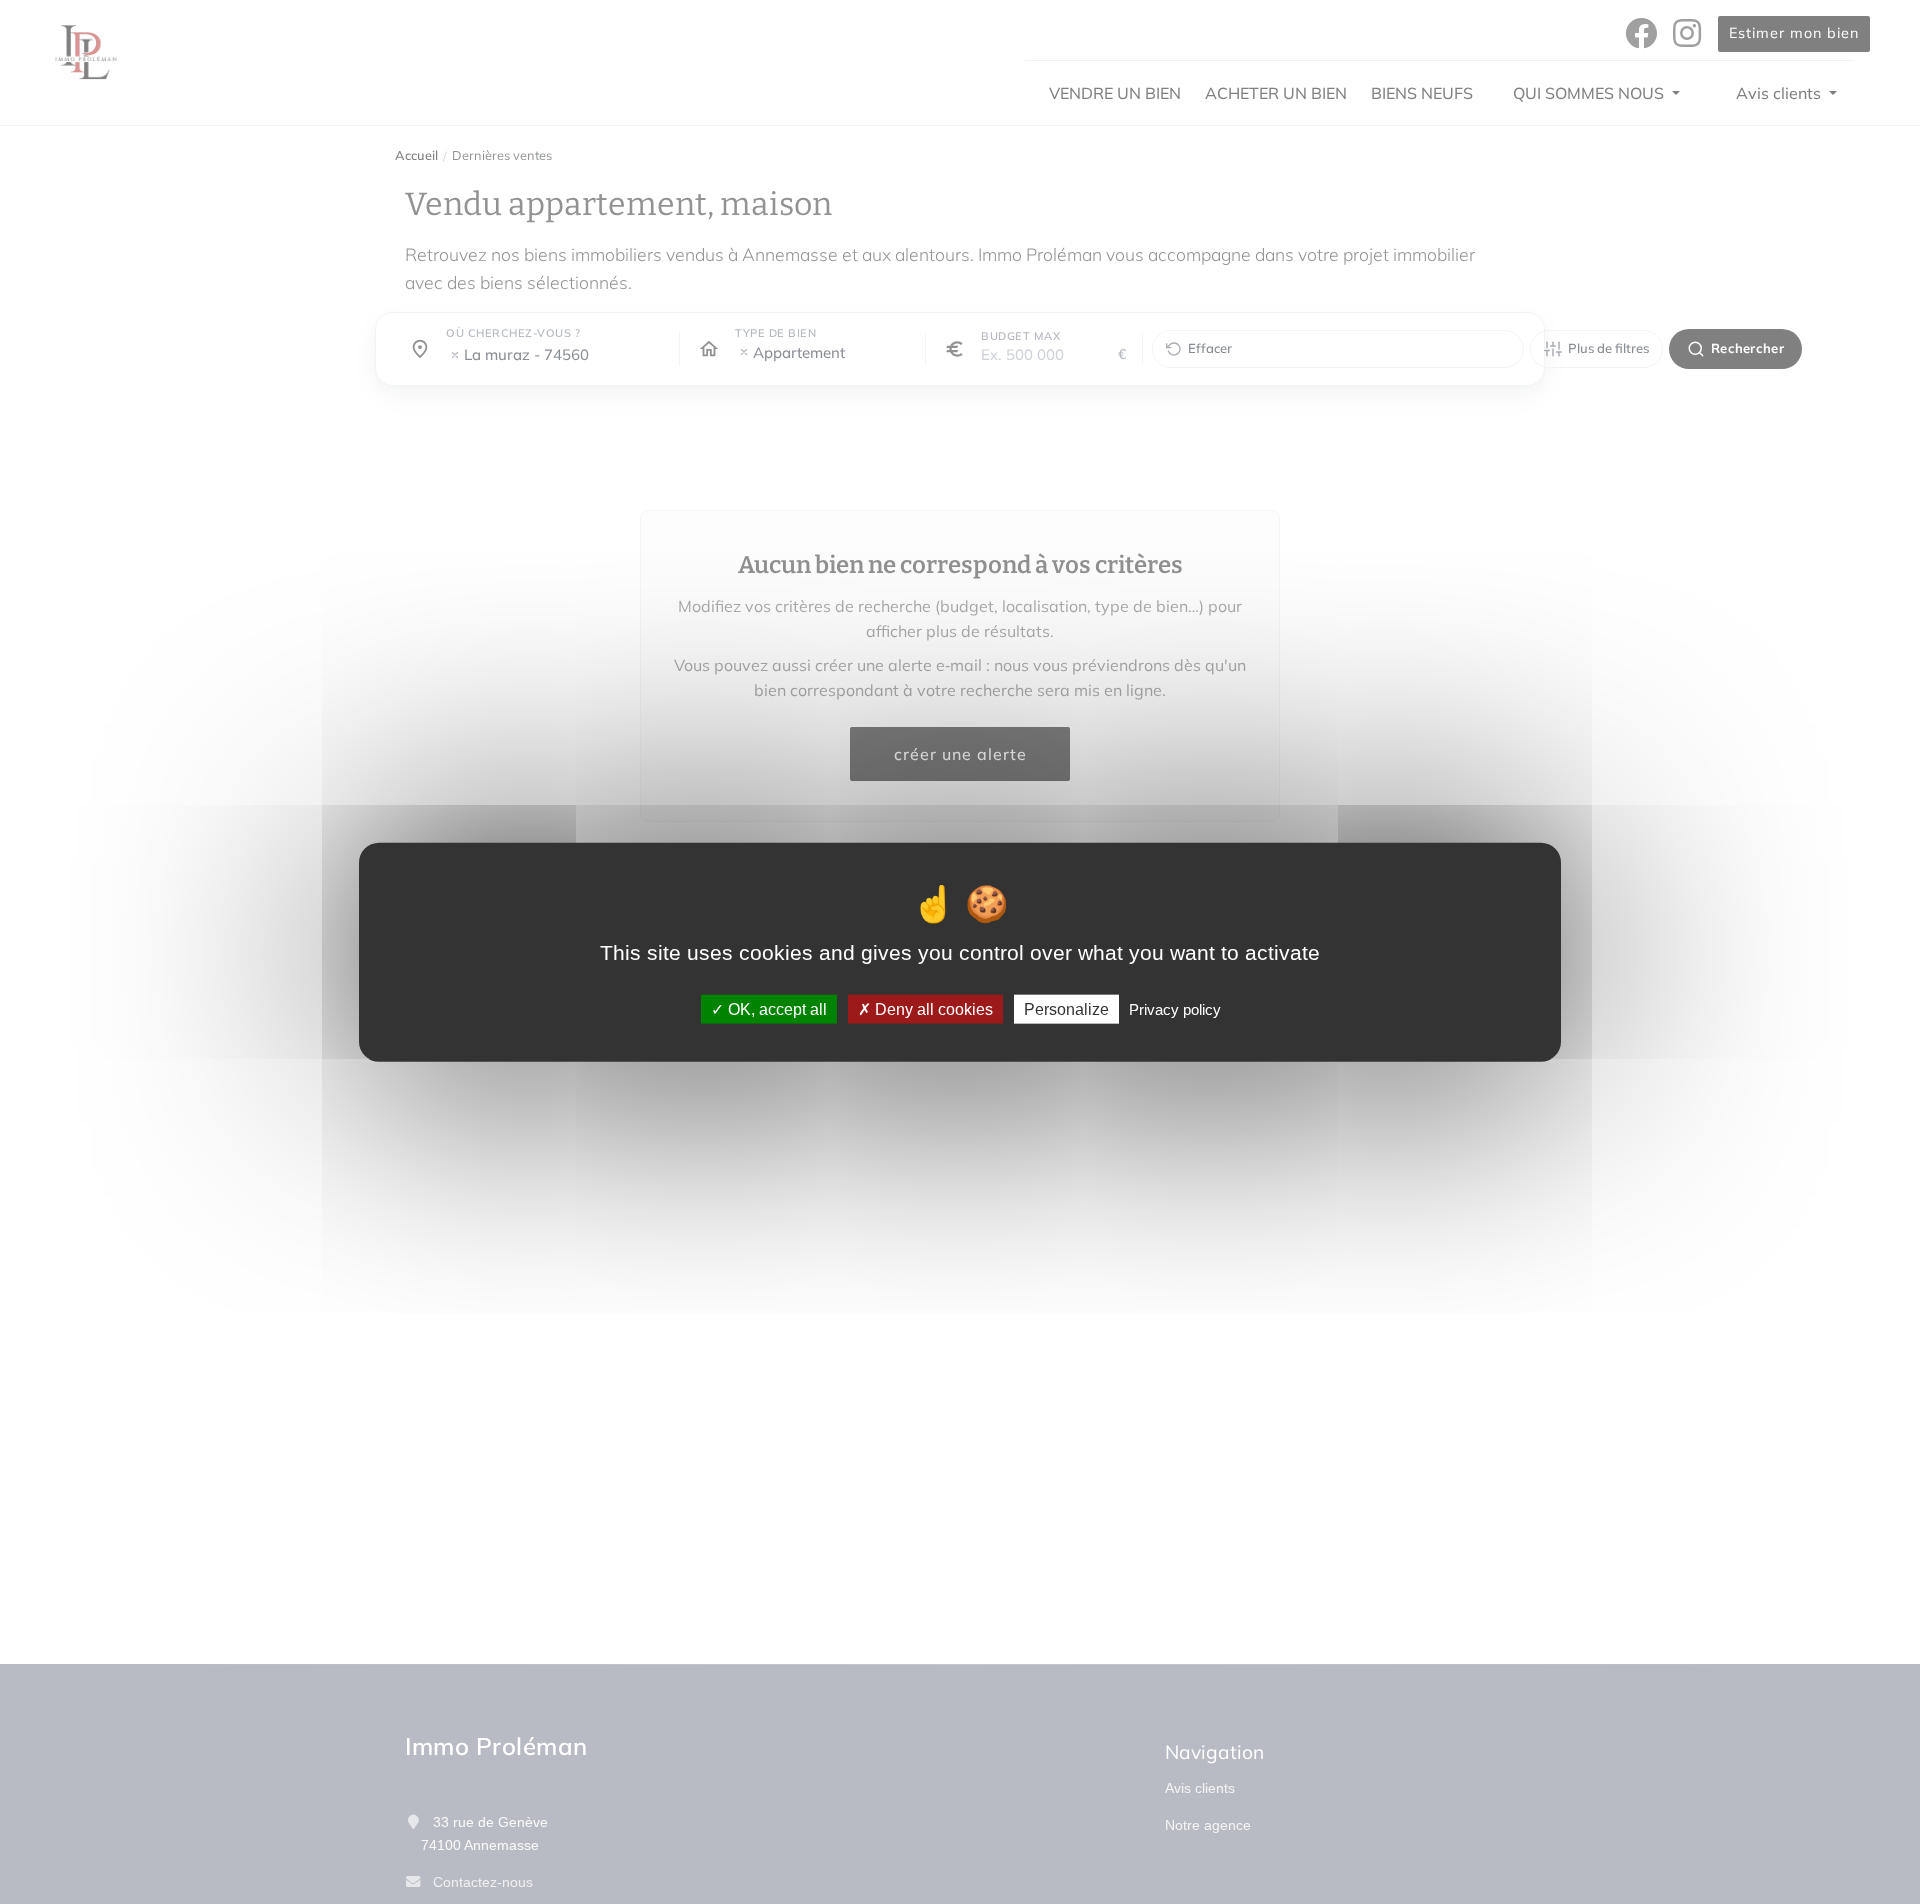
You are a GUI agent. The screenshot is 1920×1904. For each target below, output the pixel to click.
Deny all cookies (932, 1008)
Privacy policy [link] (1175, 1008)
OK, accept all (775, 1008)
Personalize (1066, 1008)
